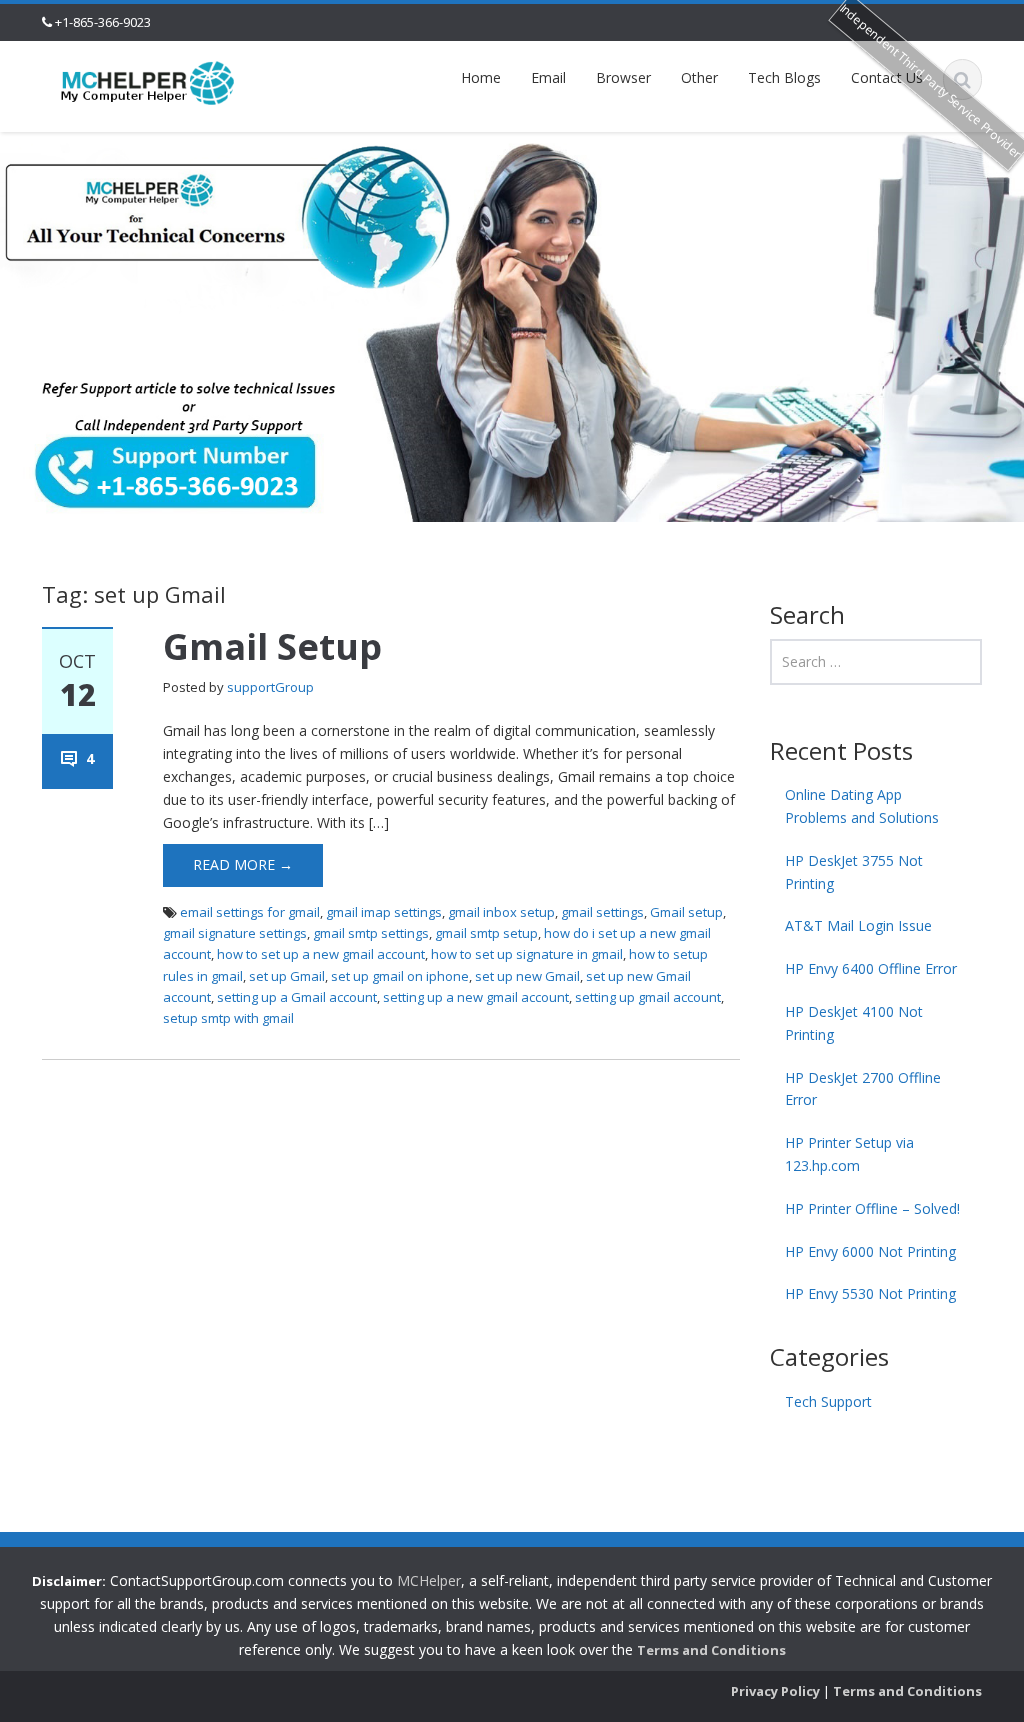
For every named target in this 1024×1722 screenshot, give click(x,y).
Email (548, 77)
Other (699, 77)
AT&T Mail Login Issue (858, 925)
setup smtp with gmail (228, 1018)
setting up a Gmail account (297, 997)
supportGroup (270, 687)
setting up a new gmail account (476, 997)
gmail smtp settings (371, 933)
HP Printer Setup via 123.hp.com (849, 1154)
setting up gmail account (648, 997)
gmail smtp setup (486, 933)
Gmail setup (686, 912)
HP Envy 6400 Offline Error (871, 968)
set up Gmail (287, 976)
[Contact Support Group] (148, 81)
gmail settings (602, 912)
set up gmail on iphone (400, 976)
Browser (623, 77)
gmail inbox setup (501, 912)
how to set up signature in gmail (527, 954)
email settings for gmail (250, 912)
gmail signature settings (235, 933)
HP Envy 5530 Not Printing (870, 1293)
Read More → (243, 864)
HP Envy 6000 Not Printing (870, 1251)
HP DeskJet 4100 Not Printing (854, 1023)
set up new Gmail (527, 976)
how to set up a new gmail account (321, 954)
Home (481, 77)
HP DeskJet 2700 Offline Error (863, 1089)
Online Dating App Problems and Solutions (862, 806)
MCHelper (429, 1580)
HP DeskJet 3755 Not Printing (854, 872)
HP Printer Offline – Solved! (872, 1208)
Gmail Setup (272, 646)
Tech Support (828, 1401)
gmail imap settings (384, 912)
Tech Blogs (784, 77)
